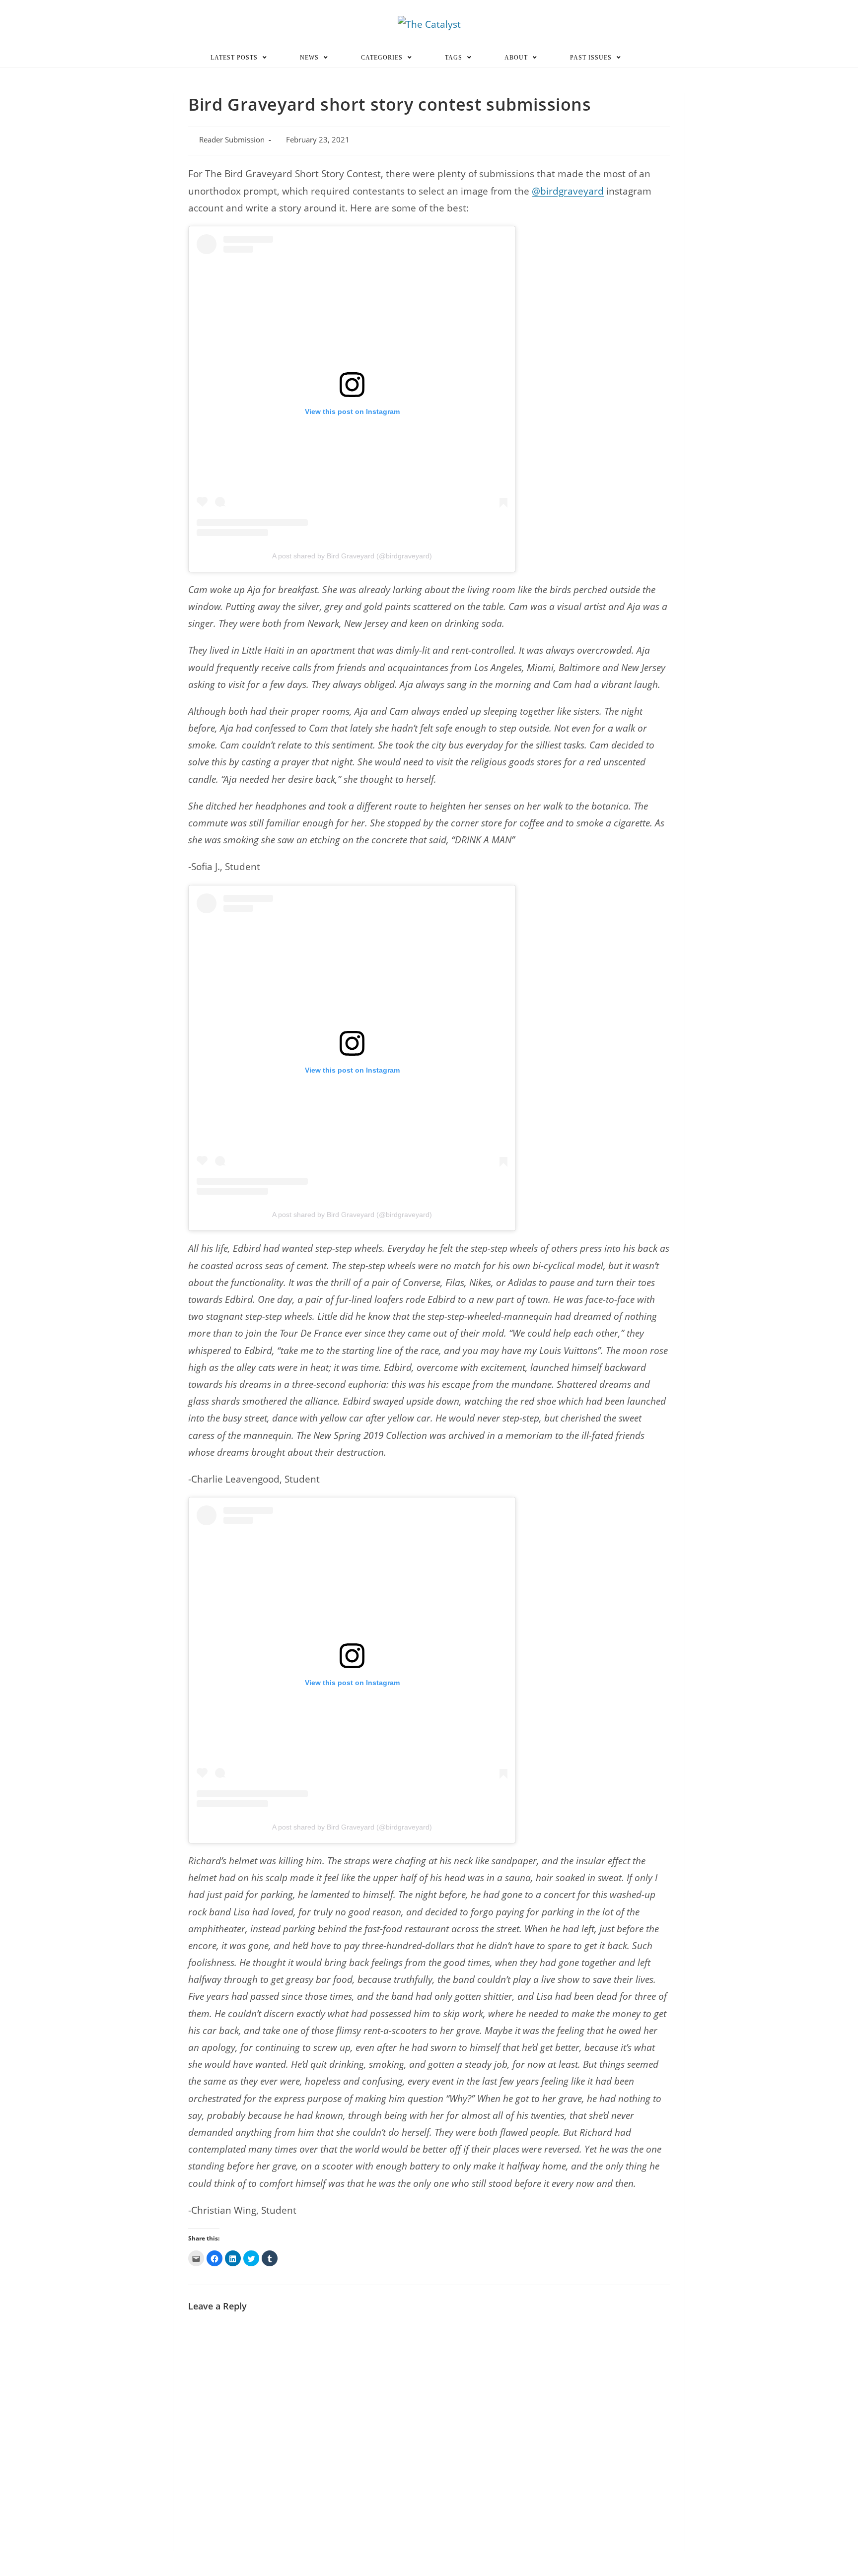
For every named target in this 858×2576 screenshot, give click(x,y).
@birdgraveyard (568, 191)
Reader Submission (232, 140)
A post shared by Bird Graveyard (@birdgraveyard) (352, 556)
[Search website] (651, 58)
